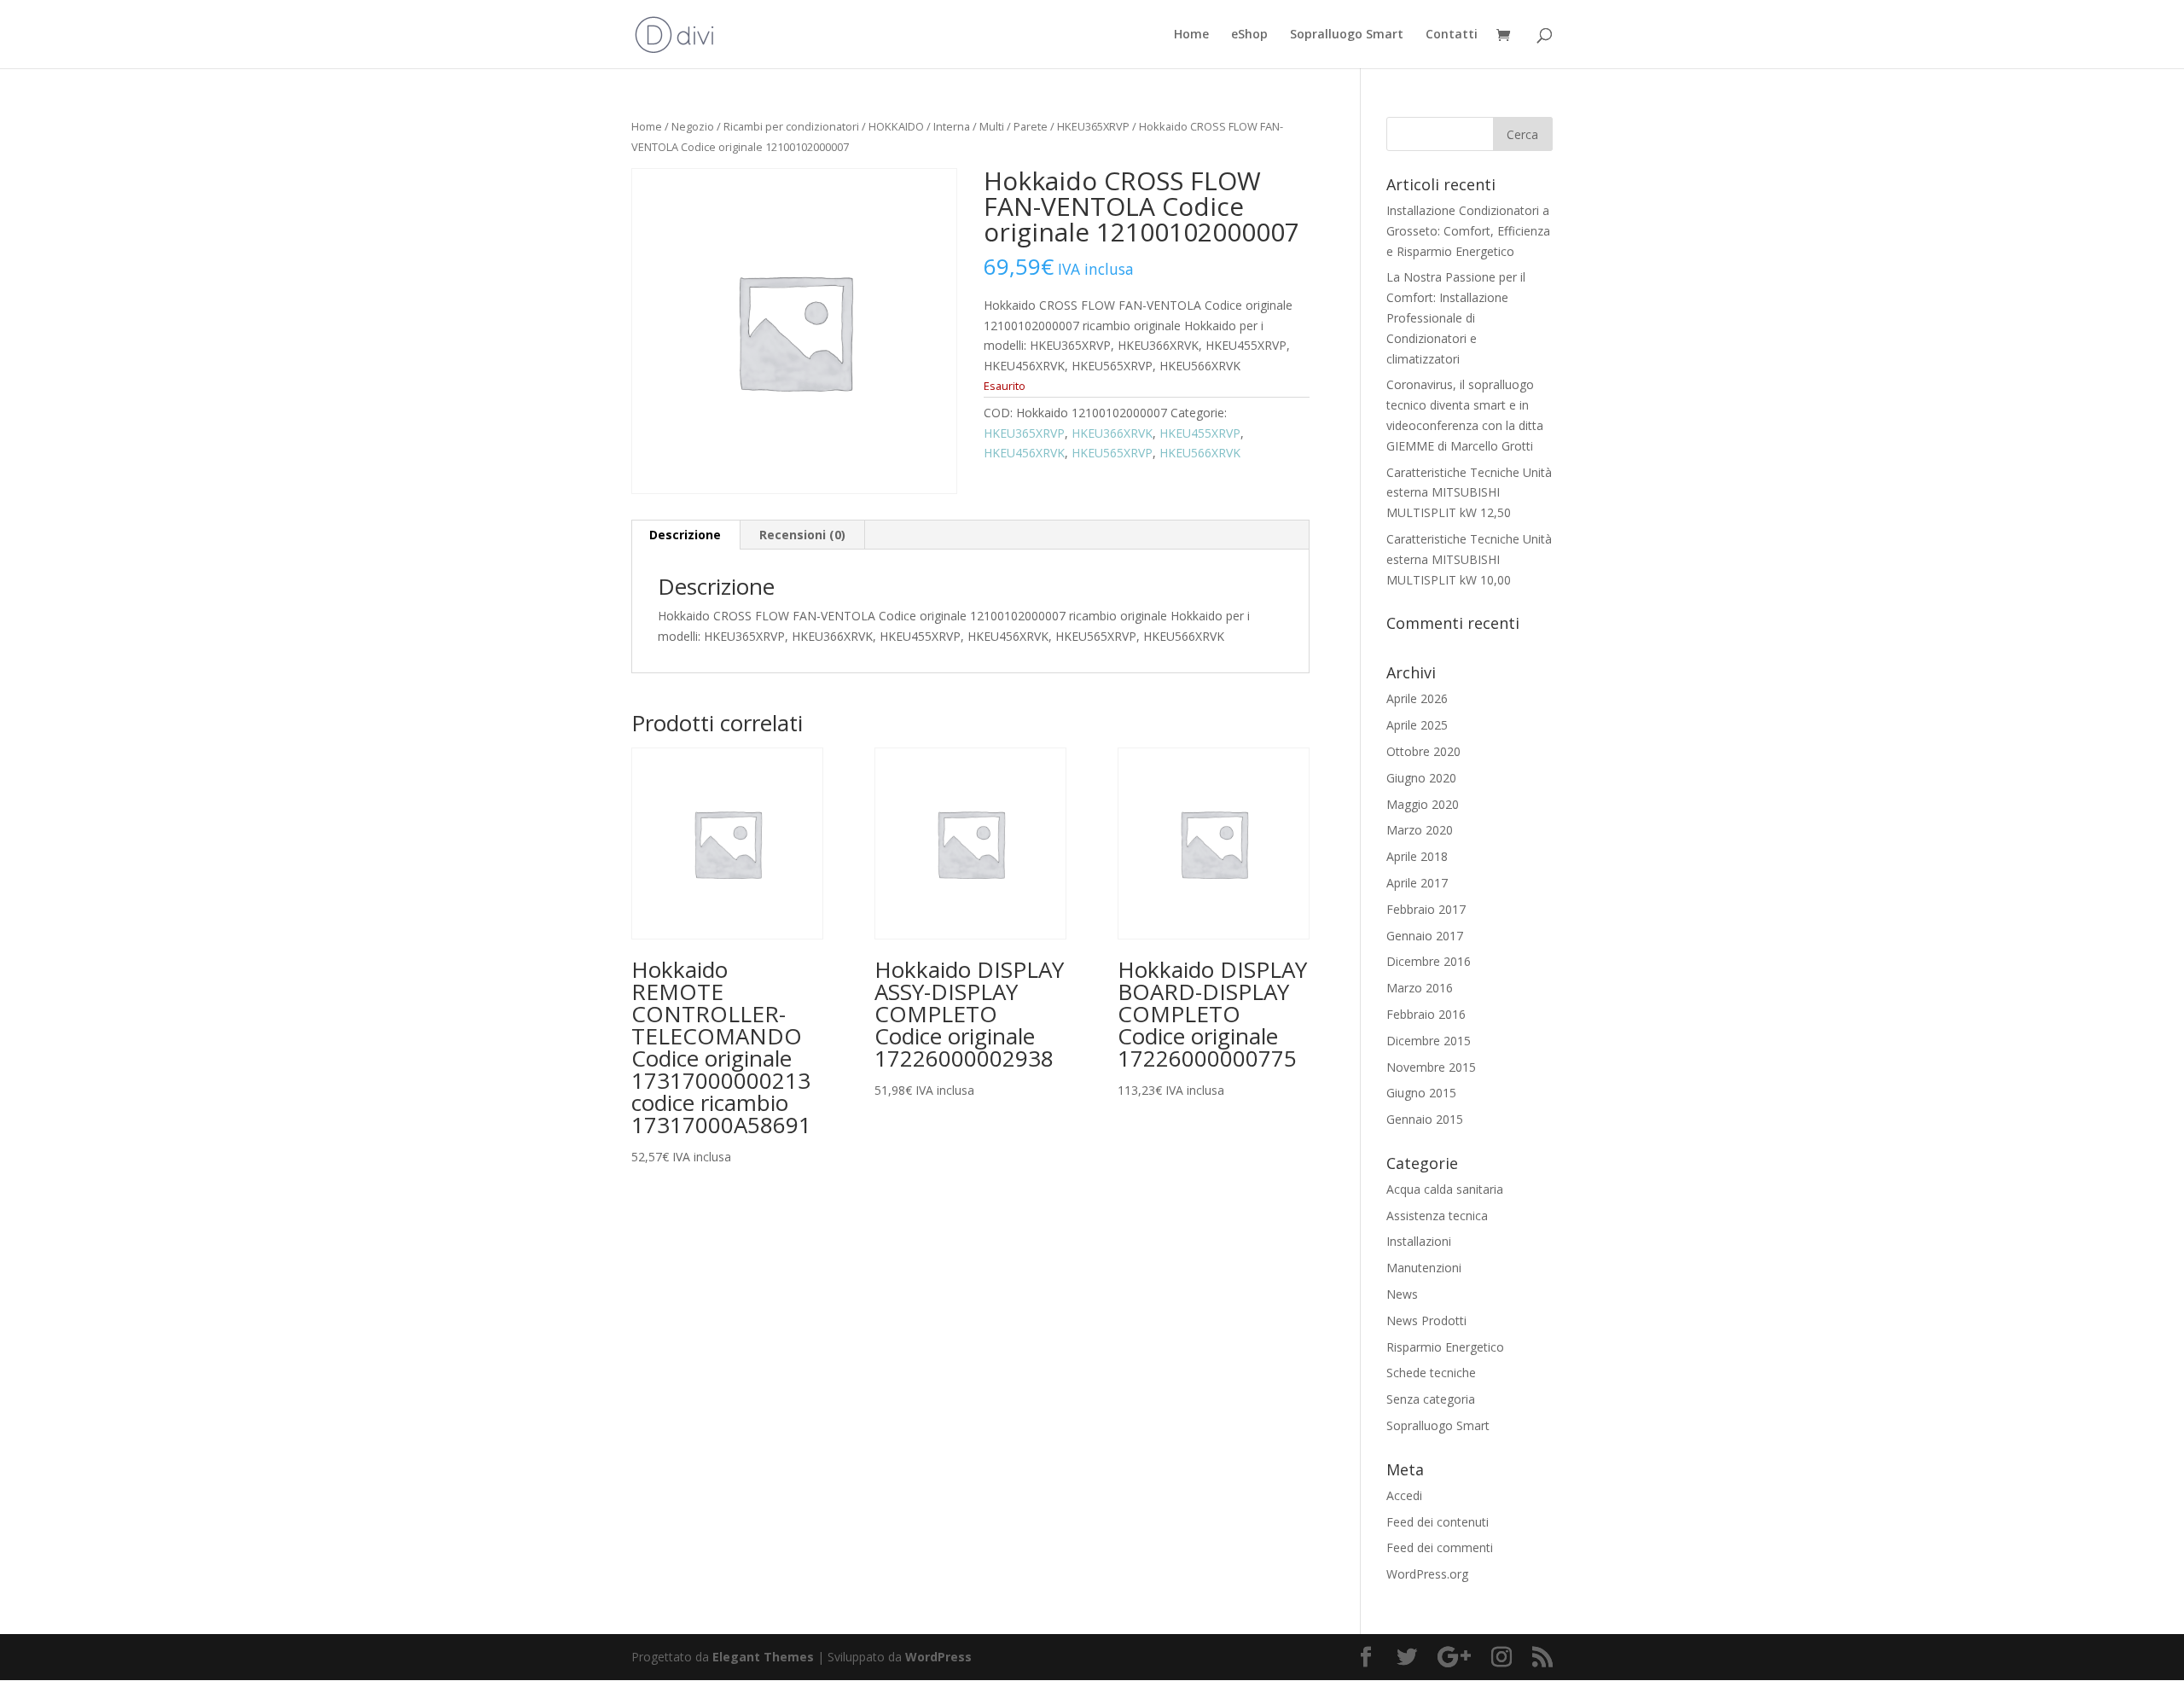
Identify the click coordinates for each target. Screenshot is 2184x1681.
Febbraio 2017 (1426, 909)
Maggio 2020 (1423, 804)
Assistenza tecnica (1437, 1216)
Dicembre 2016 (1429, 961)
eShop (1249, 35)
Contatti (1452, 35)
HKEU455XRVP (1200, 433)
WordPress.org (1427, 1574)
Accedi (1404, 1495)
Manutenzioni (1424, 1268)
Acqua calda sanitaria (1445, 1189)
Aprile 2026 (1417, 698)
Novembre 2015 (1431, 1067)
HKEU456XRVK (1024, 453)
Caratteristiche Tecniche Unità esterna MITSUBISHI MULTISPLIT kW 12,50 (1469, 493)
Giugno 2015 (1421, 1093)
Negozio (693, 126)
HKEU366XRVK (1112, 433)
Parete (1031, 126)
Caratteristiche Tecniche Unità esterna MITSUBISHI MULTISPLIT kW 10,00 (1469, 559)
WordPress (938, 1657)
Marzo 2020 (1420, 830)
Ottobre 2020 (1423, 751)
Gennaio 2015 (1425, 1119)
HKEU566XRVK (1200, 453)
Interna (952, 126)
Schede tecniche (1431, 1373)
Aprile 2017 (1417, 883)
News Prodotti (1426, 1320)
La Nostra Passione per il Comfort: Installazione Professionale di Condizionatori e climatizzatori (1456, 317)
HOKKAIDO (896, 126)
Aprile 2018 (1417, 856)
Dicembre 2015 (1429, 1041)
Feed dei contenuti (1438, 1522)
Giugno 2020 (1421, 778)
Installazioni (1419, 1241)
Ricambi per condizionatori (791, 126)
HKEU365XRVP (1093, 126)
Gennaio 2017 (1425, 936)
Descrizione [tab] (685, 535)
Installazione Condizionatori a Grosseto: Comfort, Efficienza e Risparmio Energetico (1468, 231)
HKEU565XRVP (1112, 453)
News (1402, 1294)
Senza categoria (1431, 1399)
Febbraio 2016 (1426, 1014)
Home (1191, 35)
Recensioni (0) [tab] (802, 535)
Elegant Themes (763, 1657)
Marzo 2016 (1420, 988)
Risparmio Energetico (1445, 1347)
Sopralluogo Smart (1347, 35)
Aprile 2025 (1417, 725)
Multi (992, 126)
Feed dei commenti (1440, 1547)
